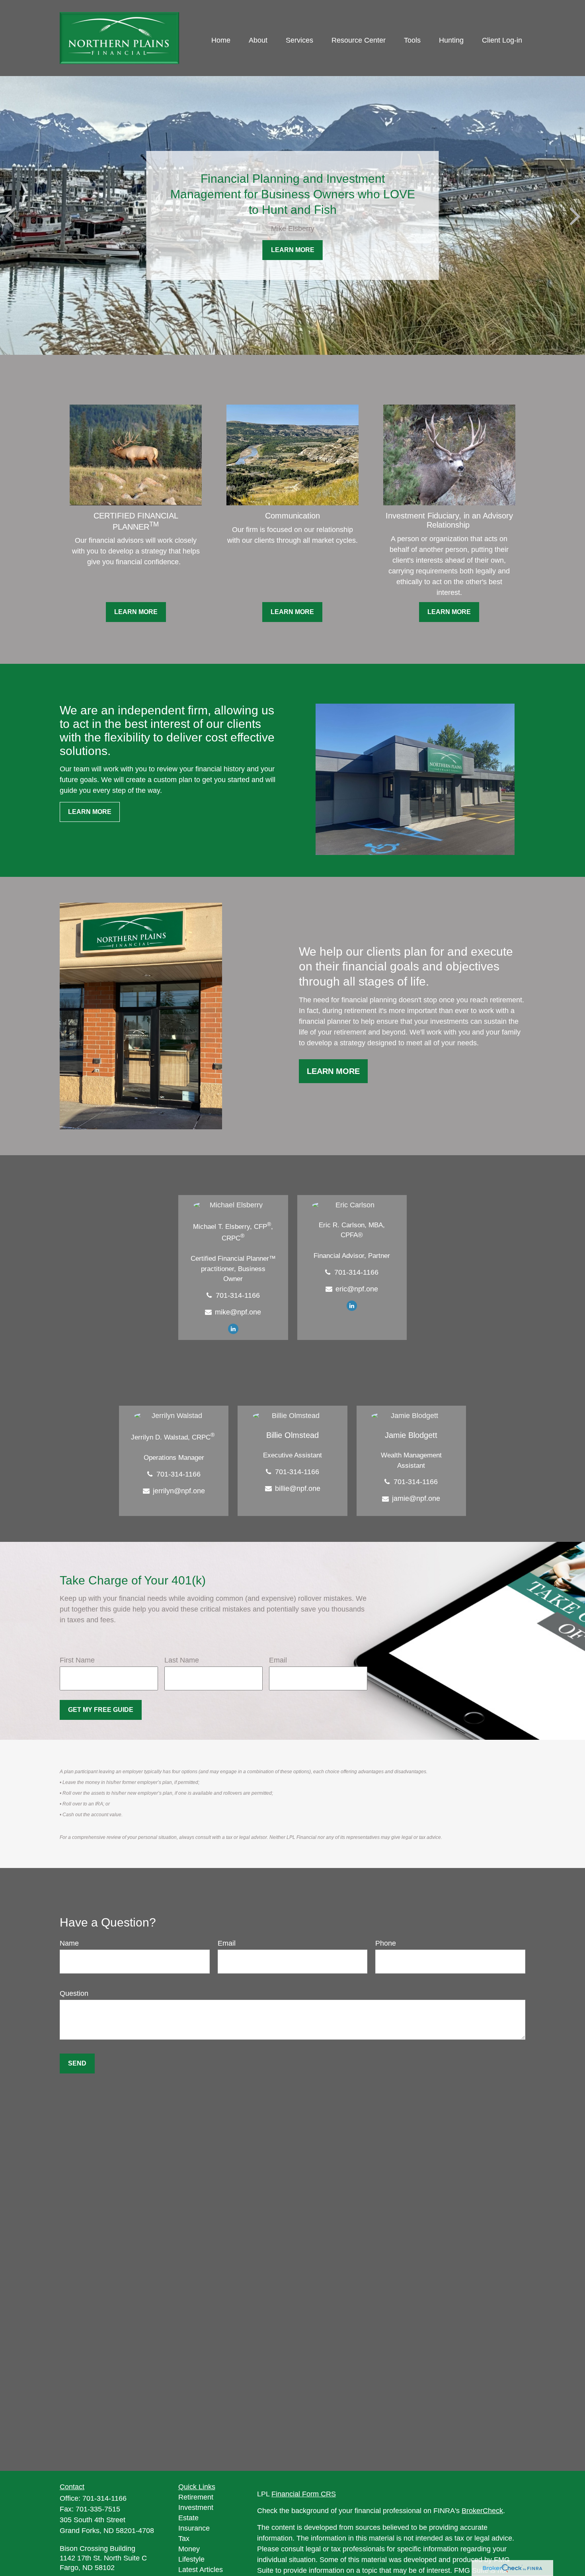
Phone (386, 1943)
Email (278, 1660)
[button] (221, 40)
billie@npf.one (298, 1488)
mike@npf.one (238, 1312)
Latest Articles (201, 2570)
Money (189, 2549)
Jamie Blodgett (411, 1435)
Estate (188, 2518)
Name (69, 1943)
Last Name (182, 1660)
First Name (77, 1660)
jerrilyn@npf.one (179, 1491)
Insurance (194, 2528)
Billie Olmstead (292, 1435)
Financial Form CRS (304, 2494)
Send (77, 2063)
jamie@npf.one (416, 1498)
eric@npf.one (357, 1289)
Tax (184, 2539)
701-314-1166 (238, 1295)
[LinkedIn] (233, 1328)
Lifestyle (191, 2559)
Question (74, 1993)
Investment (196, 2508)
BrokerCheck (482, 2511)
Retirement (196, 2497)
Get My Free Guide (101, 1710)
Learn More (333, 1071)
